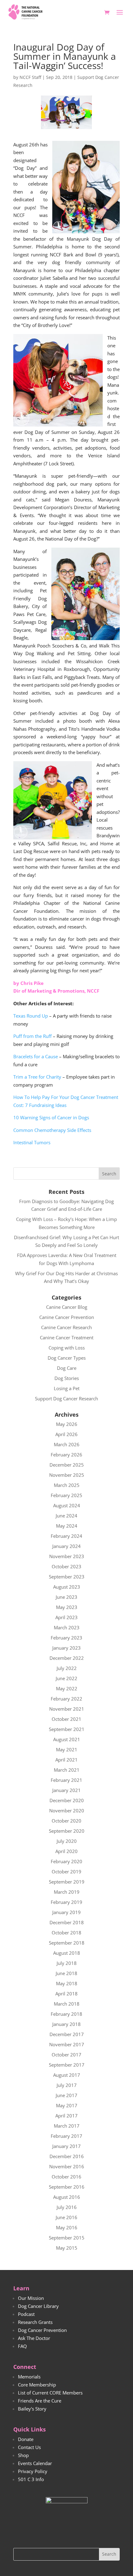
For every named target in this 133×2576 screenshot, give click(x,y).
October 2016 (66, 2177)
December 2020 (67, 1800)
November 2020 (67, 1811)
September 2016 (67, 2187)
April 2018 (66, 1994)
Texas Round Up (31, 1016)
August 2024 (67, 1505)
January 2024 (66, 1546)
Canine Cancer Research (66, 1327)
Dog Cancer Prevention (42, 2330)
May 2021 (67, 1749)
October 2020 (66, 1821)
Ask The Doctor (34, 2338)
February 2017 (66, 2136)
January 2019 (66, 1912)
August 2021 (67, 1739)
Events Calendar (35, 2463)
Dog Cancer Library (38, 2306)
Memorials (29, 2377)
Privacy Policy (33, 2471)
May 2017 (67, 2105)
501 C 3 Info (31, 2479)
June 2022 (66, 1678)
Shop (23, 2455)
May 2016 (67, 2227)
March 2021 (67, 1770)
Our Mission (31, 2298)
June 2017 (66, 2095)
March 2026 (67, 1444)
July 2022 (67, 1668)
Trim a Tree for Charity (37, 1077)
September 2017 (67, 2065)
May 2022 (67, 1688)
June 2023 (66, 1597)
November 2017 (67, 2044)
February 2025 (66, 1495)
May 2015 (67, 2248)
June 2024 (66, 1516)
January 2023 (66, 1648)
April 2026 (66, 1434)
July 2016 (67, 2207)
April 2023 (66, 1617)
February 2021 (66, 1780)
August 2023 (67, 1587)
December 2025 (67, 1465)
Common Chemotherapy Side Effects (52, 1130)
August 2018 (67, 1953)
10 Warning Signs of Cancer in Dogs (51, 1117)
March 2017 (67, 2126)
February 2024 (66, 1536)
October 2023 (66, 1566)
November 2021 (67, 1709)
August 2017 (67, 2075)
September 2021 (67, 1729)
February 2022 (66, 1699)
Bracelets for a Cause (36, 1056)
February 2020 (66, 1861)
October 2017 (66, 2055)
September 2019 (67, 1882)
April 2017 (66, 2116)
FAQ (22, 2346)
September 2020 (67, 1831)
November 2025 (67, 1475)
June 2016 (66, 2217)
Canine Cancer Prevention (67, 1317)
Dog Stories (67, 1378)
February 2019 (66, 1902)
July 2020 (67, 1841)
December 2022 (67, 1658)
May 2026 (67, 1424)
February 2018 (66, 2014)
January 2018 (66, 2024)
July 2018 (67, 1963)
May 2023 (67, 1607)
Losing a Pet (67, 1388)
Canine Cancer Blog (67, 1307)
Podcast (26, 2314)
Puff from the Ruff (32, 1036)
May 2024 (67, 1526)
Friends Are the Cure (40, 2401)
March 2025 (67, 1485)
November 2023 (67, 1556)
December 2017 (67, 2034)
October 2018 (66, 1933)
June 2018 (66, 1973)
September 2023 (67, 1577)
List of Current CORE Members (50, 2393)
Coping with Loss (67, 1348)
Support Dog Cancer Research (66, 1398)
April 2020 (66, 1851)
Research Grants (35, 2322)
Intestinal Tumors (32, 1142)
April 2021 (66, 1760)
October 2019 (66, 1872)
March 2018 (67, 2004)
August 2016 (67, 2197)
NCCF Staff (30, 77)
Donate (26, 2439)
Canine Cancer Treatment (67, 1337)
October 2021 (66, 1719)
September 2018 (67, 1943)
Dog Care (67, 1368)
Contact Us (29, 2447)
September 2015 (67, 2238)
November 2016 (67, 2166)
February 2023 (66, 1638)
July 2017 (67, 2085)
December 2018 (67, 1922)
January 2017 (66, 2146)
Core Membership (37, 2385)
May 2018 (67, 1983)
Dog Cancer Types (67, 1358)
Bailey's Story (32, 2409)
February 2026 (66, 1455)
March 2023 (67, 1627)
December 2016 (67, 2156)
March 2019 (67, 1892)
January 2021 (66, 1790)
